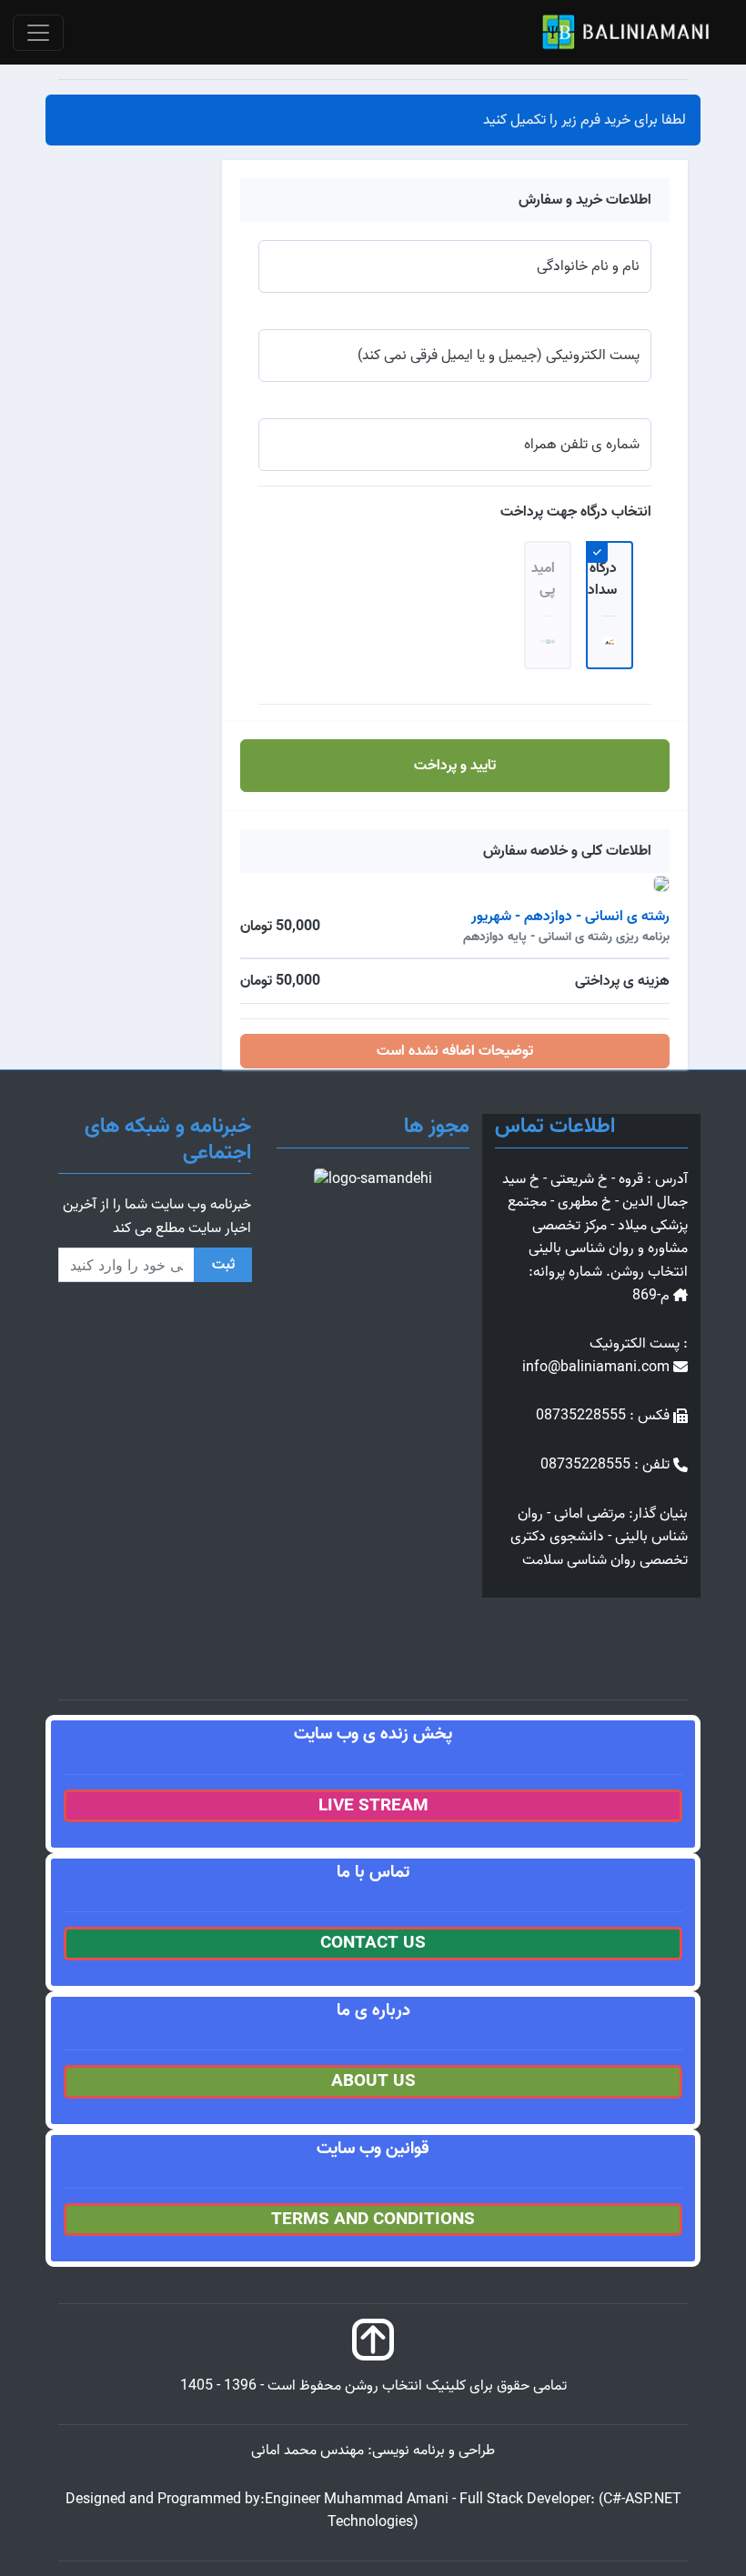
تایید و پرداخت (455, 766)
